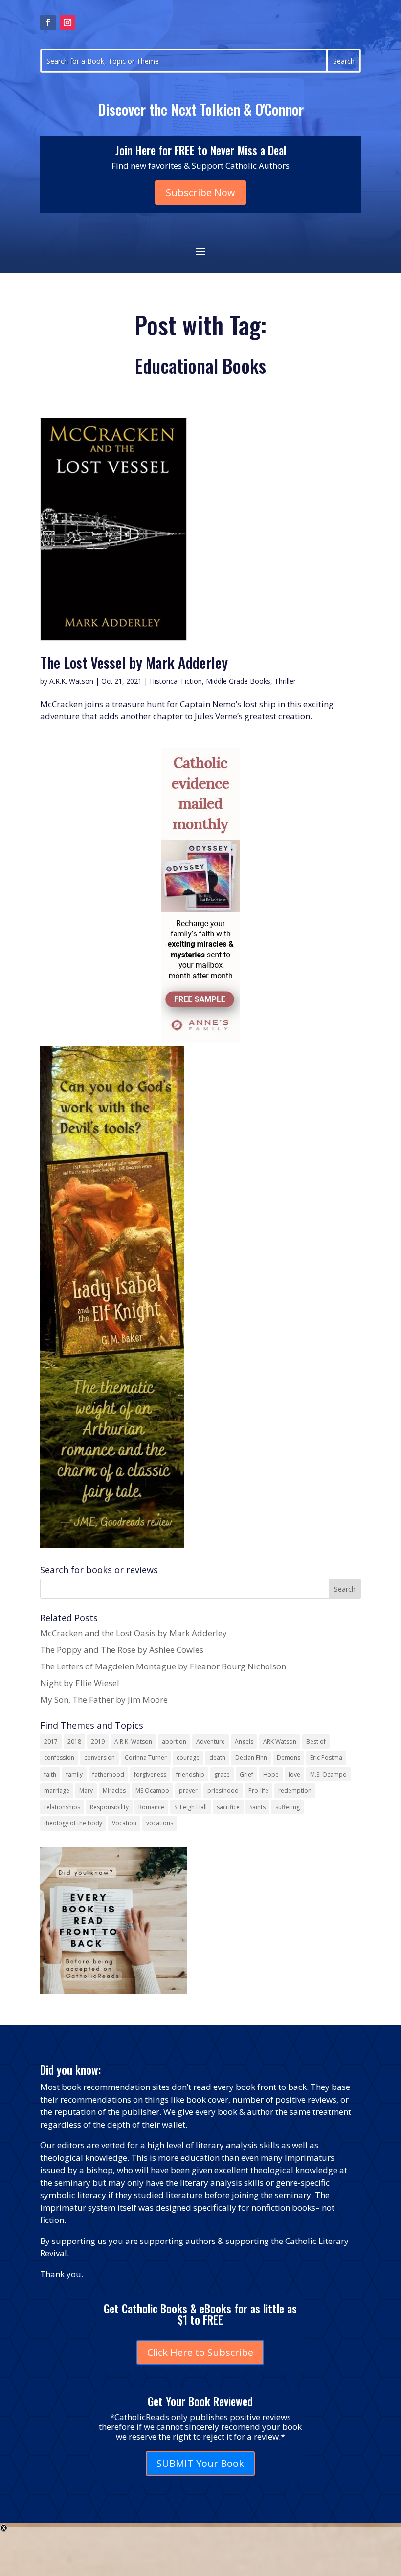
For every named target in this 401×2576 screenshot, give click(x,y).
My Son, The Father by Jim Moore (104, 1699)
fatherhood (108, 1774)
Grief (246, 1774)
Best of (316, 1742)
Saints (257, 1807)
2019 (98, 1742)
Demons (289, 1758)
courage (188, 1758)
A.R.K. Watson (71, 681)
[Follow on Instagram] (67, 22)
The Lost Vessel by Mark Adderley (134, 662)
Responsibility (109, 1807)
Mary (86, 1790)
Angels (244, 1742)
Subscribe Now (200, 192)
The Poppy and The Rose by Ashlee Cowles (122, 1650)
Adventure (211, 1742)
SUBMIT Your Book (200, 2463)
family (74, 1774)
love (294, 1774)
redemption (295, 1790)
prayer (188, 1790)
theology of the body (73, 1823)
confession (59, 1758)
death (217, 1758)
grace (222, 1774)
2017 (51, 1742)
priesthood (223, 1790)
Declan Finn (251, 1758)
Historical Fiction (176, 681)
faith (50, 1774)
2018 (74, 1742)
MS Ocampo (152, 1790)
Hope (271, 1774)
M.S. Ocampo (328, 1774)
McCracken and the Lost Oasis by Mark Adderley (134, 1633)
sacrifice (228, 1807)
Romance (151, 1807)
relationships (62, 1807)
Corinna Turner (146, 1758)
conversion (100, 1758)
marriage (57, 1790)
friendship (190, 1774)
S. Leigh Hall (190, 1807)
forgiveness (150, 1774)
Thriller (285, 681)
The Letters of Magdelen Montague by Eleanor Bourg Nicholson (163, 1666)
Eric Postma (326, 1758)
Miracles (114, 1790)
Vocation (124, 1823)
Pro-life (258, 1790)
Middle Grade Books (238, 681)
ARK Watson (280, 1742)
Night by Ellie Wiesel (80, 1683)
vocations (160, 1823)
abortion (174, 1742)
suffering (288, 1807)
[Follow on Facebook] (48, 22)
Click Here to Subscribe (200, 2352)
